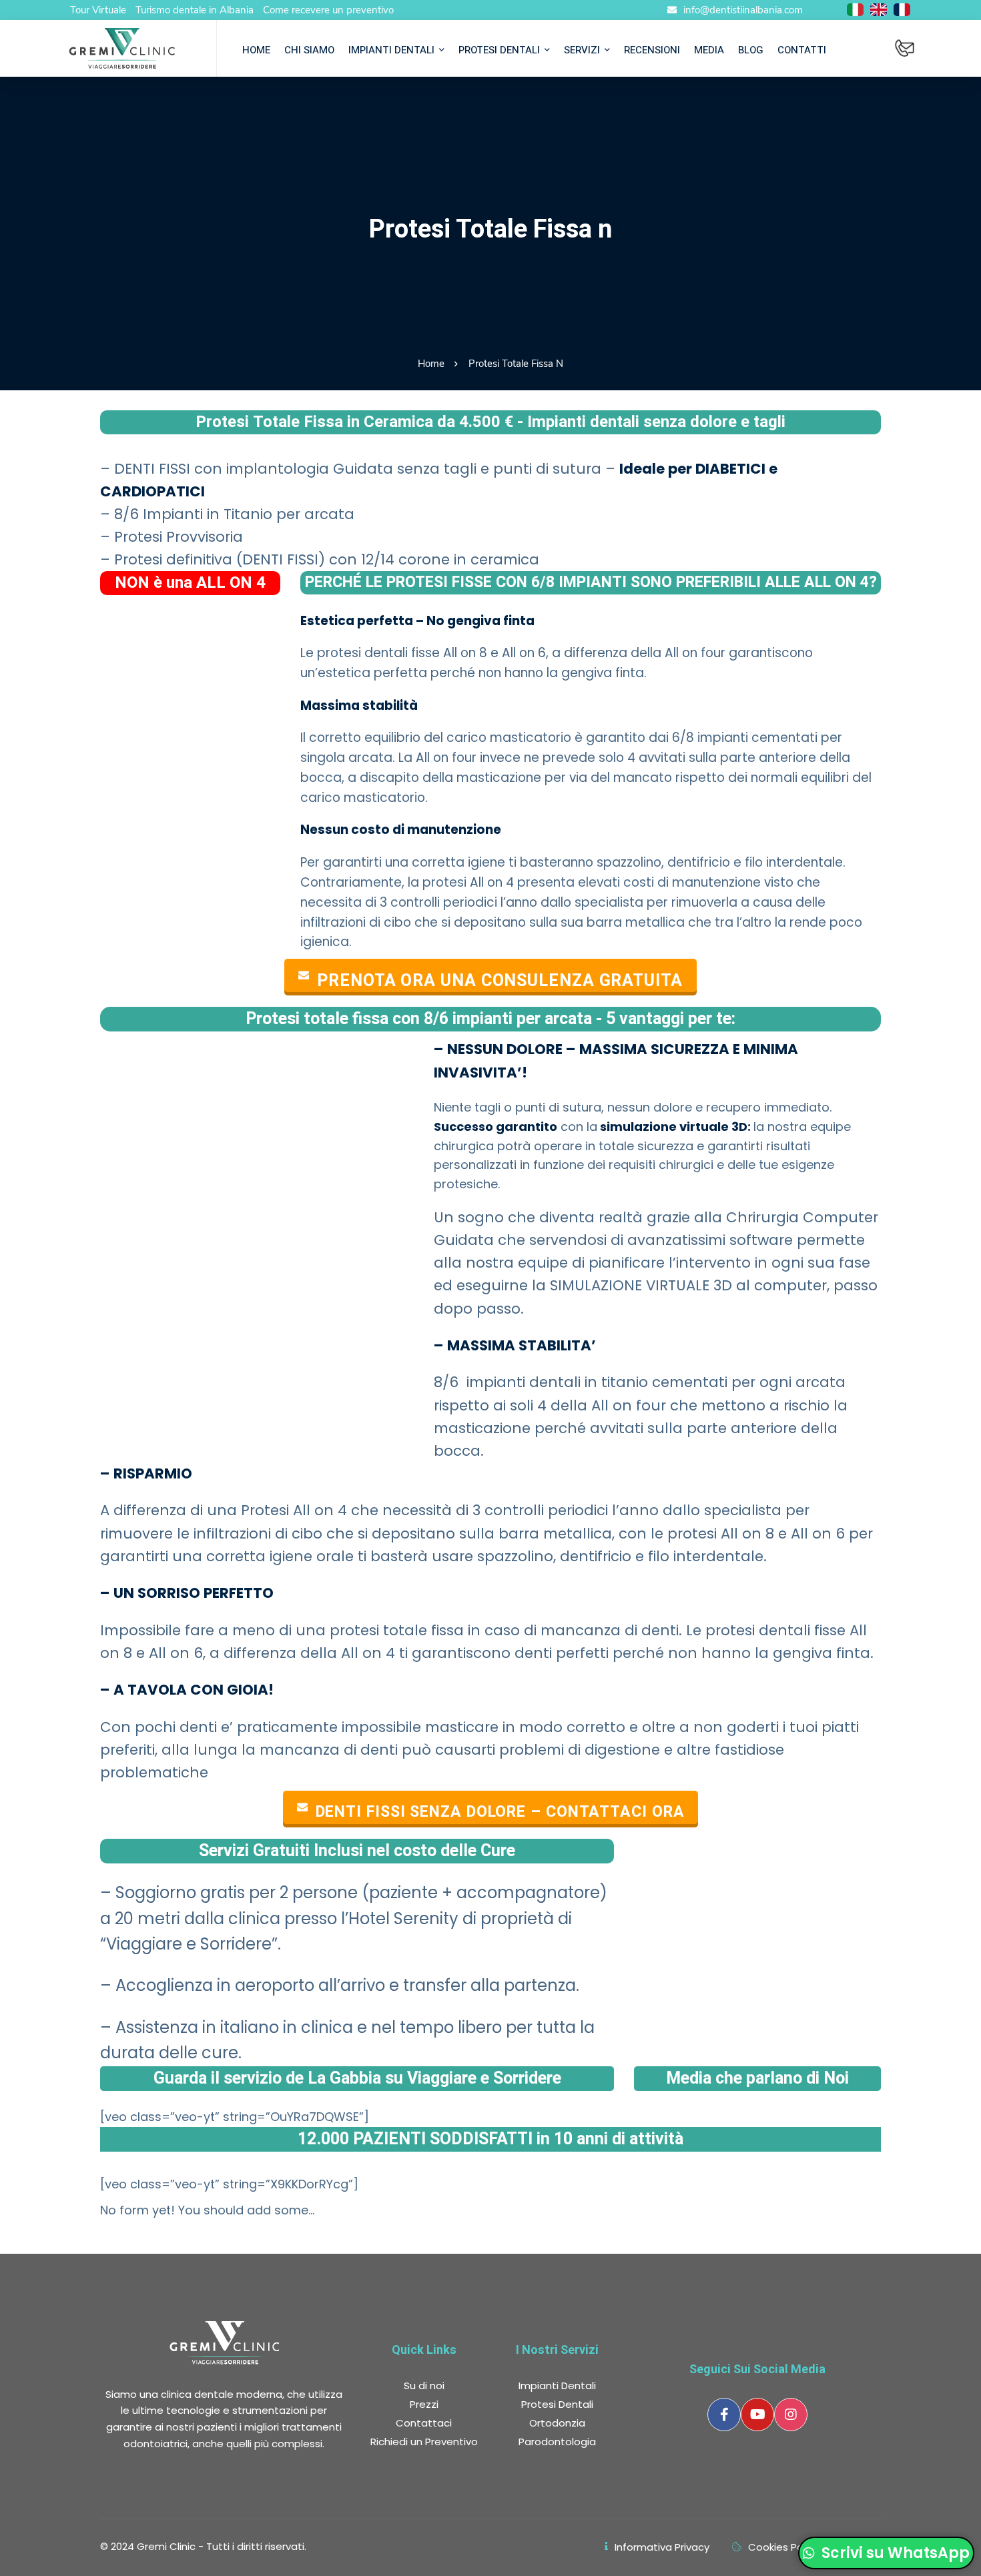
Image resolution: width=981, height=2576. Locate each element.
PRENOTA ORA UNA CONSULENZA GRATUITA (500, 980)
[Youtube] (757, 2415)
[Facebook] (724, 2415)
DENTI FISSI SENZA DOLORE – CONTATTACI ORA (500, 1812)
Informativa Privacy (662, 2547)
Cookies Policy (783, 2547)
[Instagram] (791, 2415)
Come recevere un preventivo (328, 10)
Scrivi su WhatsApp (894, 2553)
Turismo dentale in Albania (195, 10)
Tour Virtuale (98, 10)
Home (431, 364)
